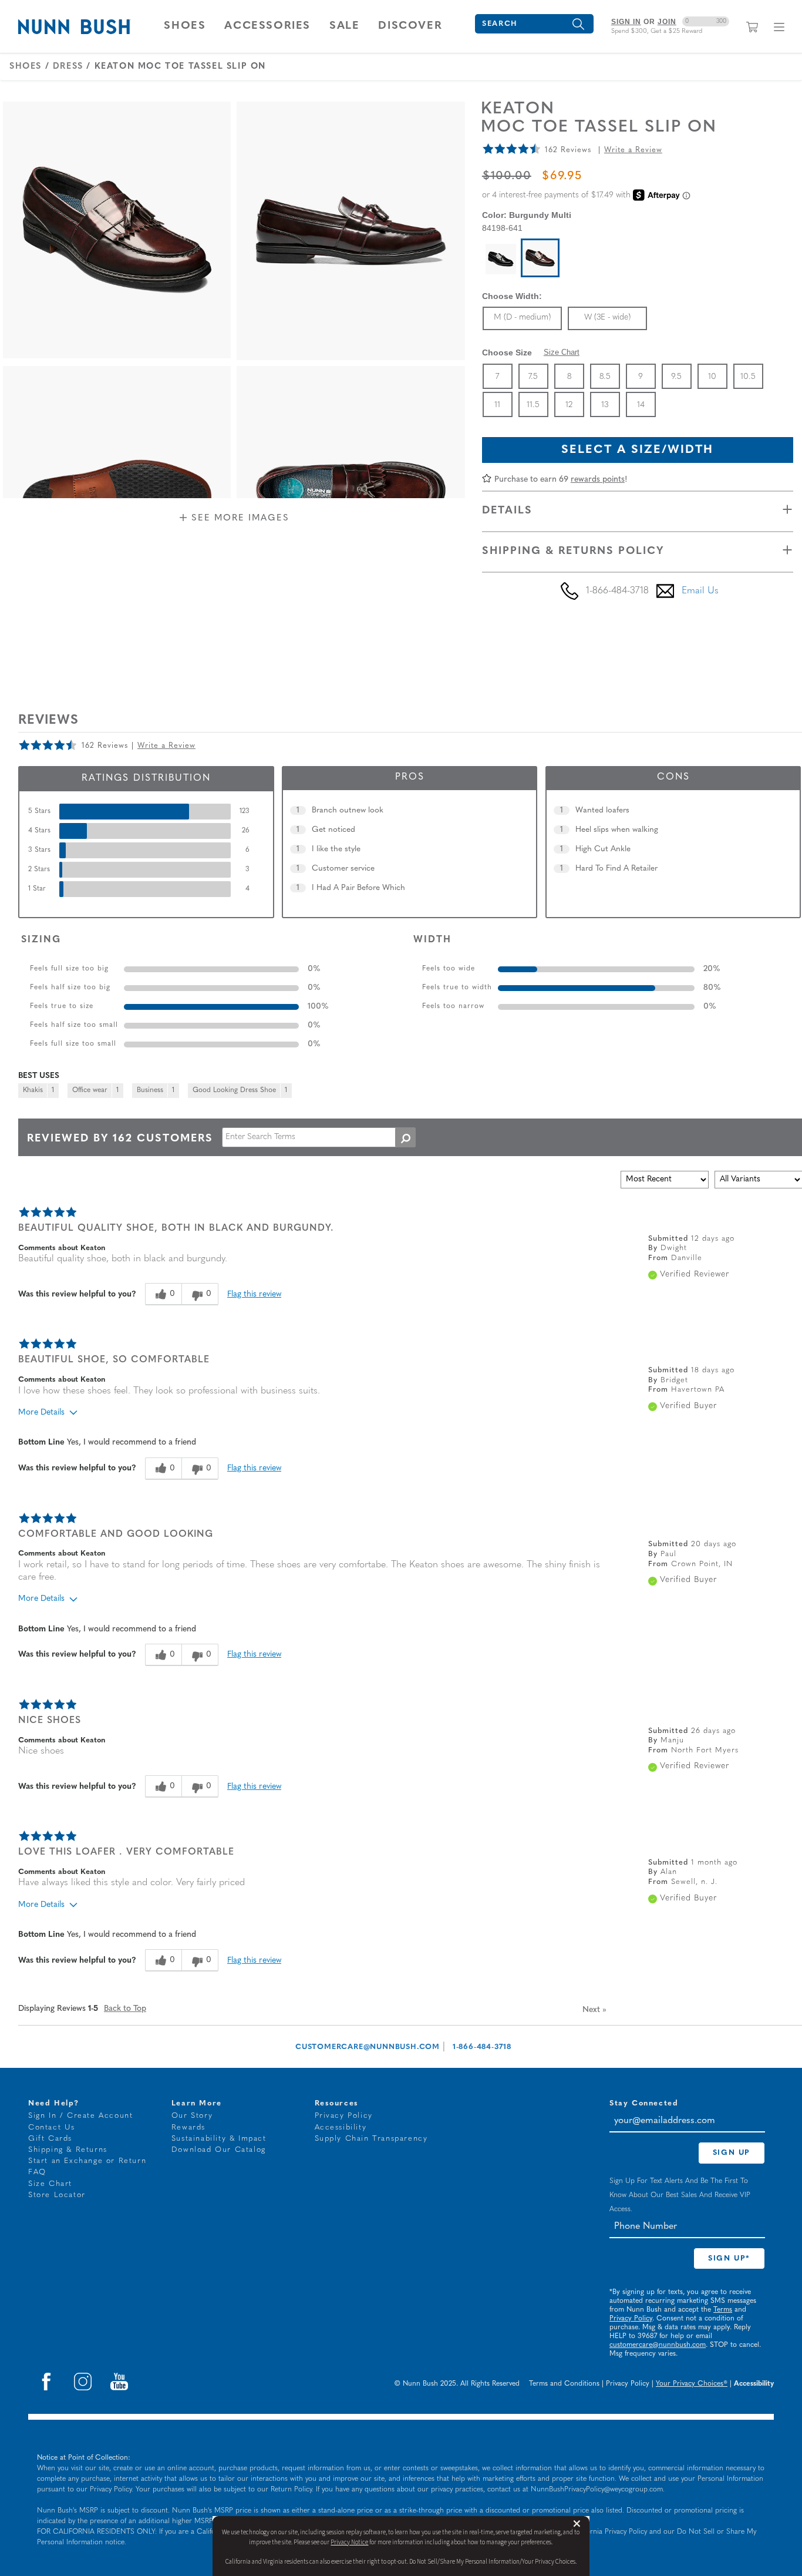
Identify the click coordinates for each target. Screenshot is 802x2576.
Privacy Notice (349, 2542)
